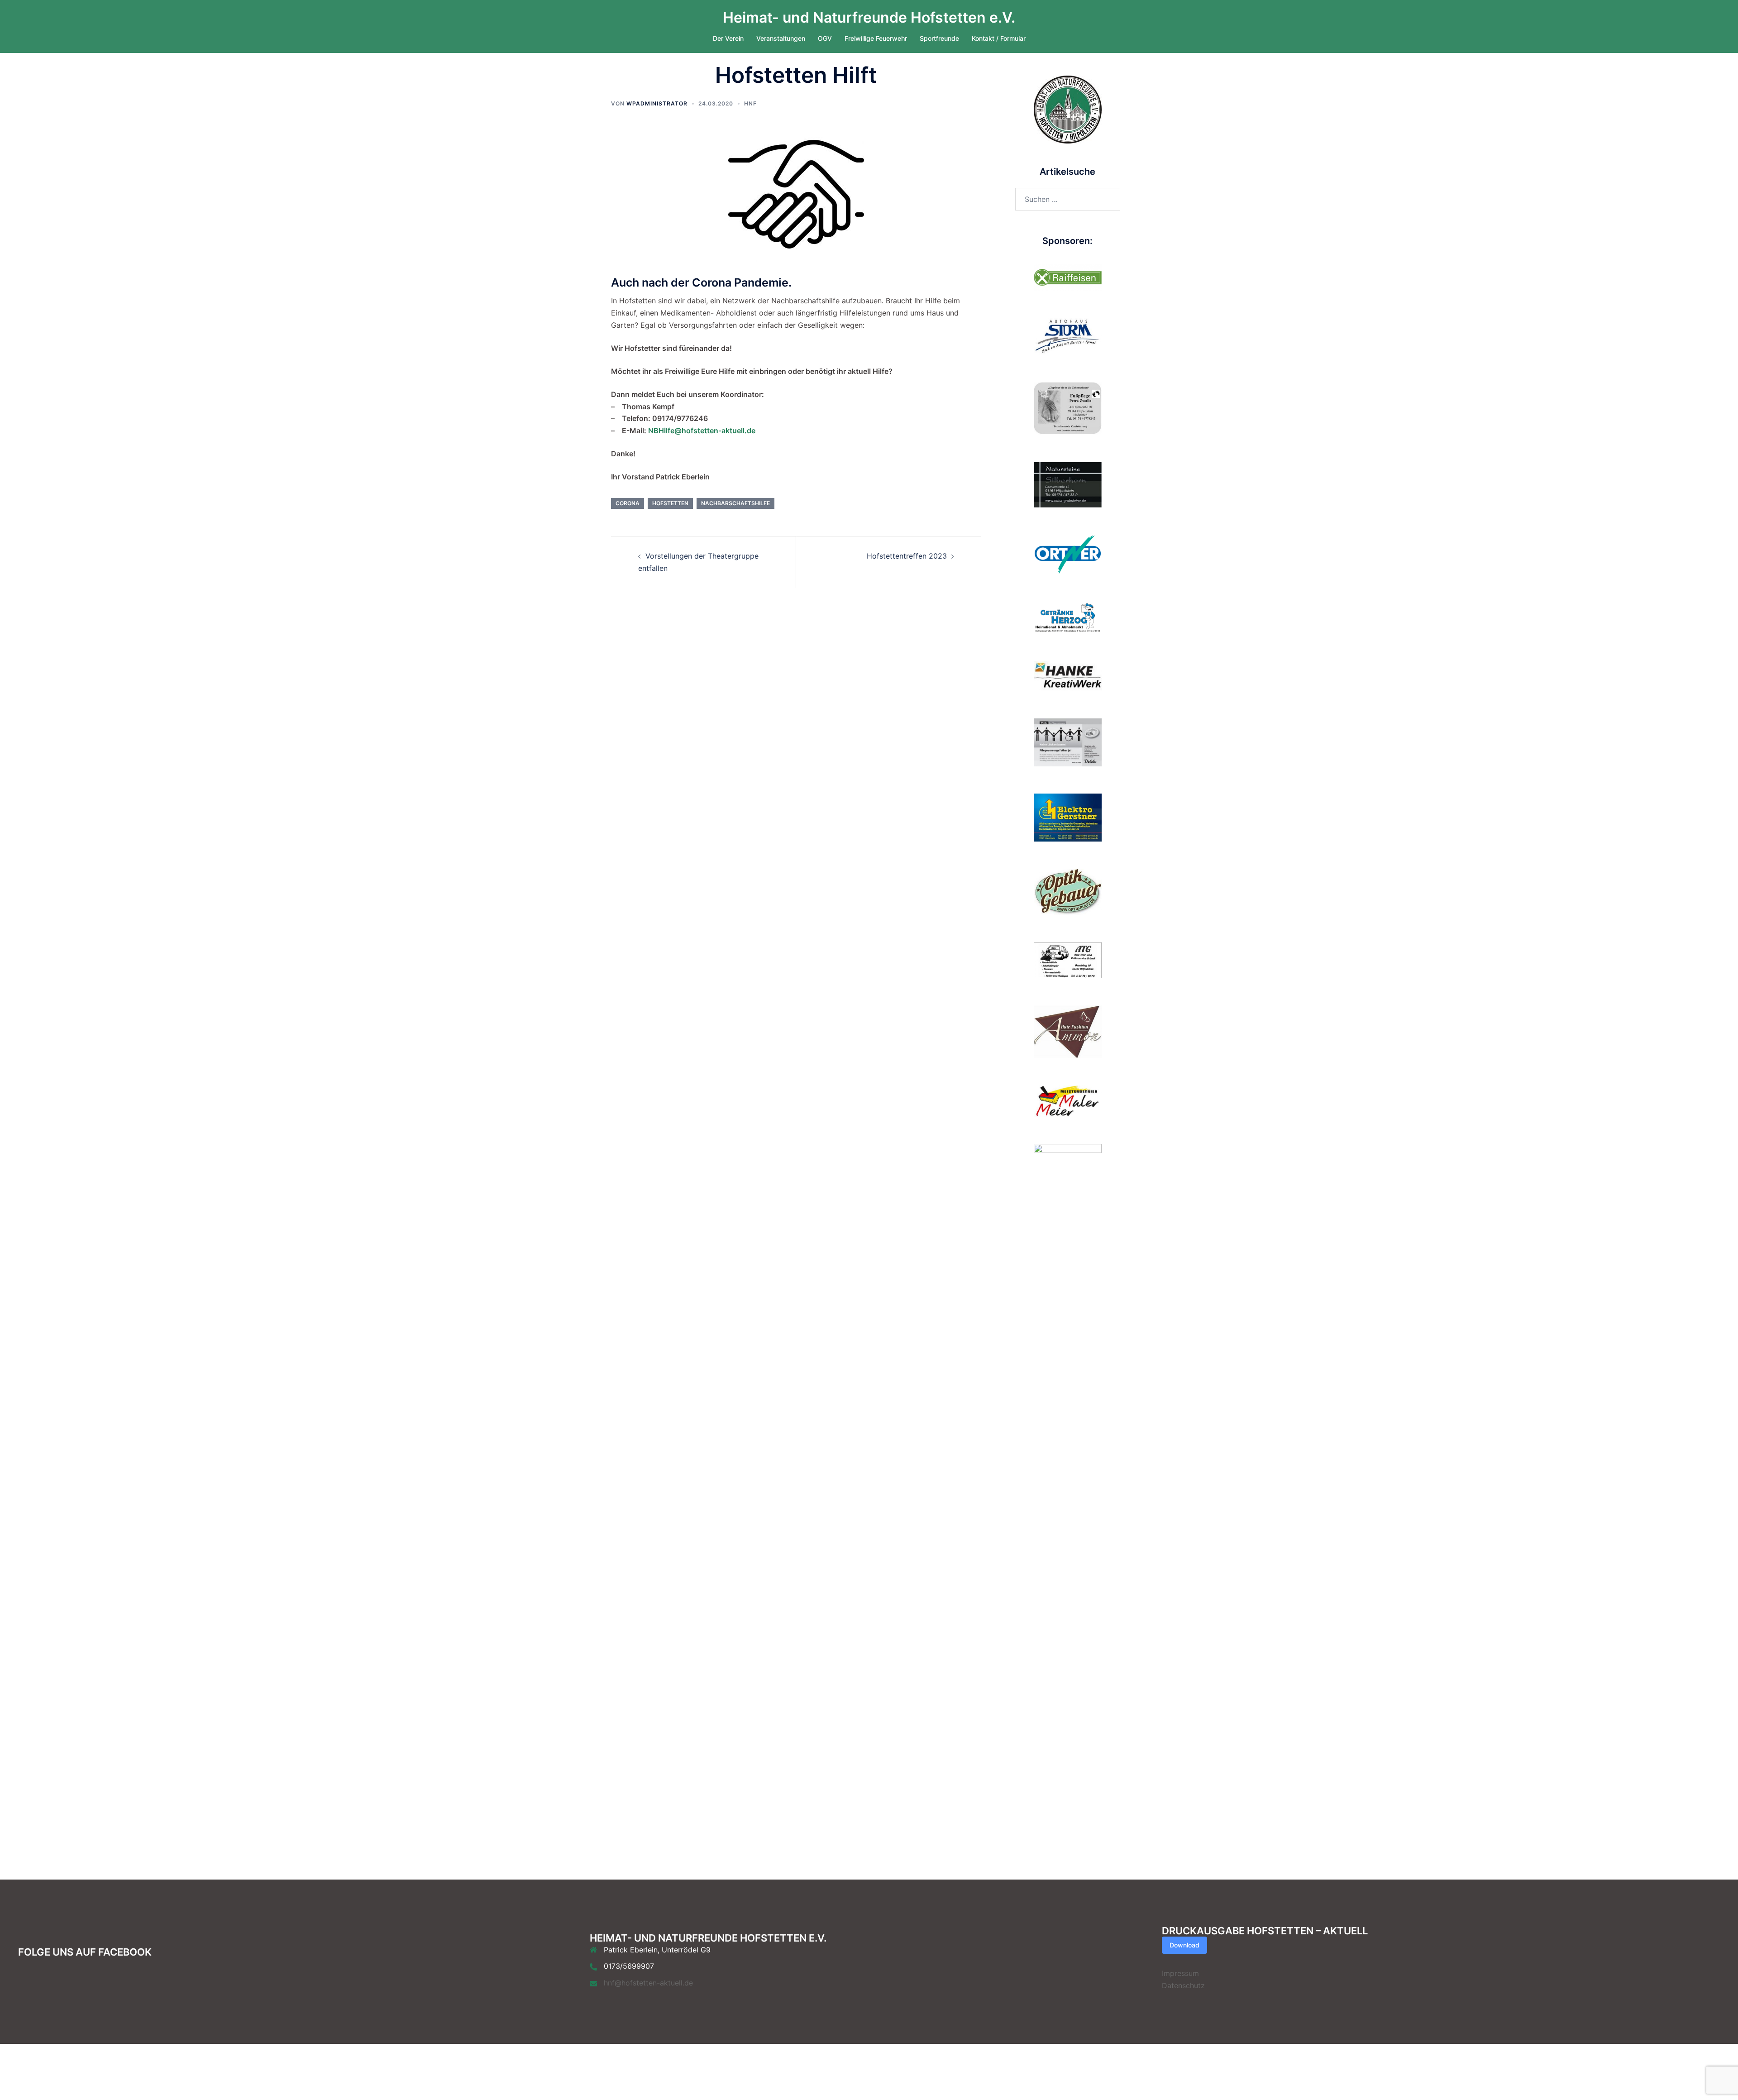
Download (1184, 1945)
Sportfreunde (939, 38)
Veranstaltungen (781, 38)
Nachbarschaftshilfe (735, 503)
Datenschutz (1183, 1985)
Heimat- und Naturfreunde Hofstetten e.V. (869, 17)
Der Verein (728, 38)
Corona (628, 503)
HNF (750, 103)
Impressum (1180, 1973)
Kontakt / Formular (999, 38)
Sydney (624, 2071)
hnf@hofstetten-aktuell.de (648, 1983)
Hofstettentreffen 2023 (907, 556)
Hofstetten (670, 503)
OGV (825, 38)
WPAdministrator (657, 103)
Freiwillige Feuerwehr (876, 38)
